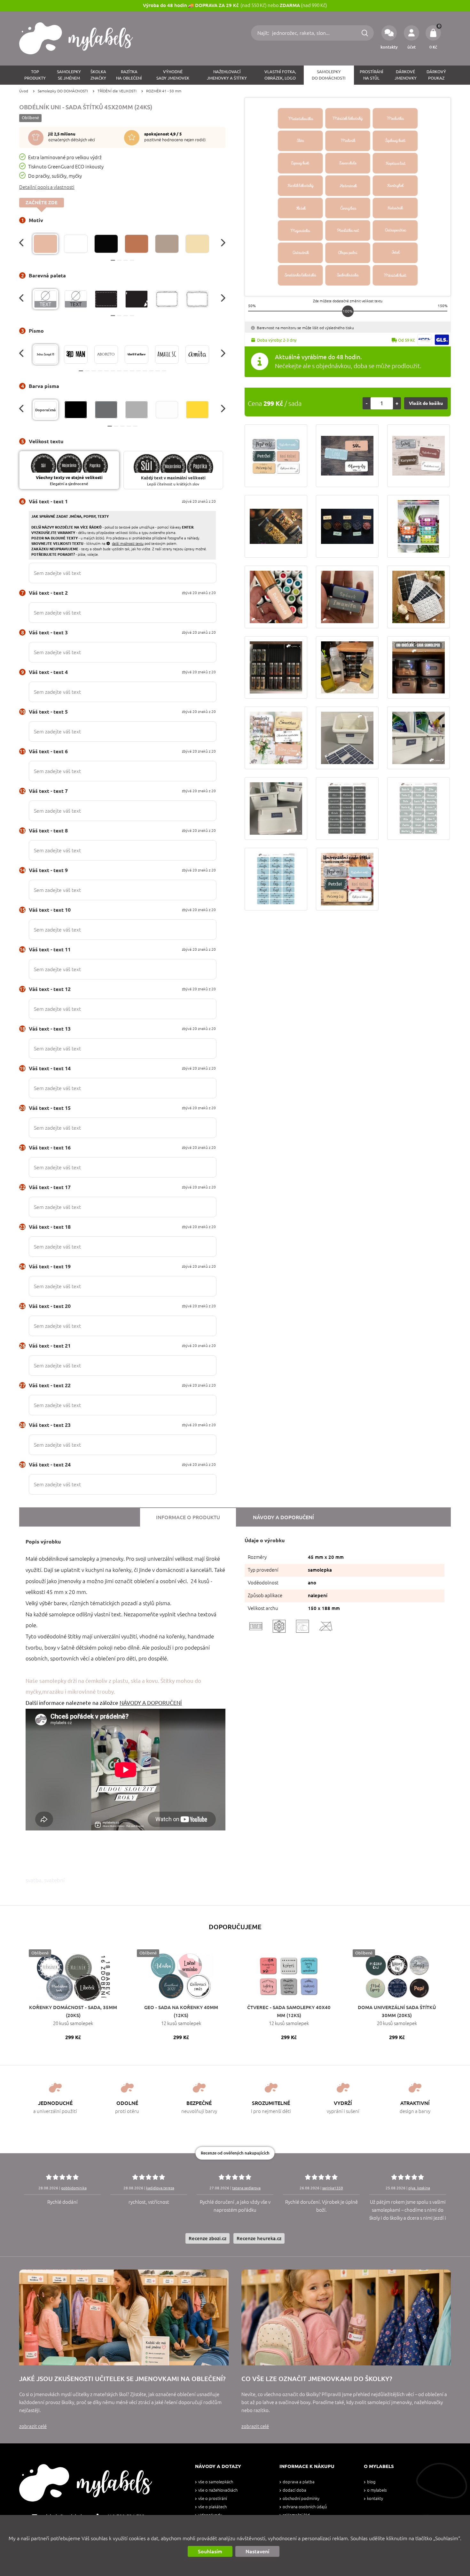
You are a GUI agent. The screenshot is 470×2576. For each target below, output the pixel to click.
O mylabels (377, 2490)
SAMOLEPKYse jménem (69, 75)
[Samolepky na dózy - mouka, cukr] (419, 668)
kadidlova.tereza (160, 2188)
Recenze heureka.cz (259, 2238)
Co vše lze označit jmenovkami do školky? (317, 2379)
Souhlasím (210, 2551)
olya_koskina (419, 2188)
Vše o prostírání (213, 2499)
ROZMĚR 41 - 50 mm (164, 91)
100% (348, 311)
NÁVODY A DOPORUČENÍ (151, 1703)
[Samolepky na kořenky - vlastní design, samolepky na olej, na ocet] (347, 668)
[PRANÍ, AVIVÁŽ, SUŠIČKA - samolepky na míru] (276, 808)
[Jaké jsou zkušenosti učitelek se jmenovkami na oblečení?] (124, 2317)
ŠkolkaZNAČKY (98, 75)
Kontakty (375, 2499)
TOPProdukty (35, 75)
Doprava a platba (299, 2482)
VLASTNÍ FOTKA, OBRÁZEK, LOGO (280, 75)
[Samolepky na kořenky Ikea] (276, 668)
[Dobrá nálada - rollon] (276, 597)
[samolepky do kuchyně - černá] (276, 526)
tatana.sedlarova (246, 2188)
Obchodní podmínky (301, 2499)
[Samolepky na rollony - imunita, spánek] (347, 597)
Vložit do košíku (426, 403)
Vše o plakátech (212, 2507)
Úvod (24, 91)
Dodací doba (294, 2490)
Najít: (264, 33)
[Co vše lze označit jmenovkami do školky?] (346, 2317)
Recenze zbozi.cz (208, 2238)
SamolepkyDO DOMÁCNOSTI (329, 75)
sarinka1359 (333, 2188)
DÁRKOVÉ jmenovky (406, 75)
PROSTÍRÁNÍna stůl (372, 75)
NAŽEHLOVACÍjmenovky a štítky (227, 75)
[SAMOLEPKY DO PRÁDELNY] (419, 738)
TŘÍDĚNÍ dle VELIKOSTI (117, 91)
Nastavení (257, 2551)
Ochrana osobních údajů (305, 2507)
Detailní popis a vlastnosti (47, 187)
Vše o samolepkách (216, 2482)
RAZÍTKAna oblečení (129, 75)
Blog (371, 2482)
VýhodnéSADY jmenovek (173, 75)
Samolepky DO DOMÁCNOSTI (63, 91)
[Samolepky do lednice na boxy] (419, 526)
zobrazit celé (33, 2426)
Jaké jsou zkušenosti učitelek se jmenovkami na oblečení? (122, 2379)
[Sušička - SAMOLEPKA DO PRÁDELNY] (347, 738)
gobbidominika (74, 2188)
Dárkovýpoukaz (436, 75)
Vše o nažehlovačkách (218, 2490)
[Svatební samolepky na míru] (276, 738)
